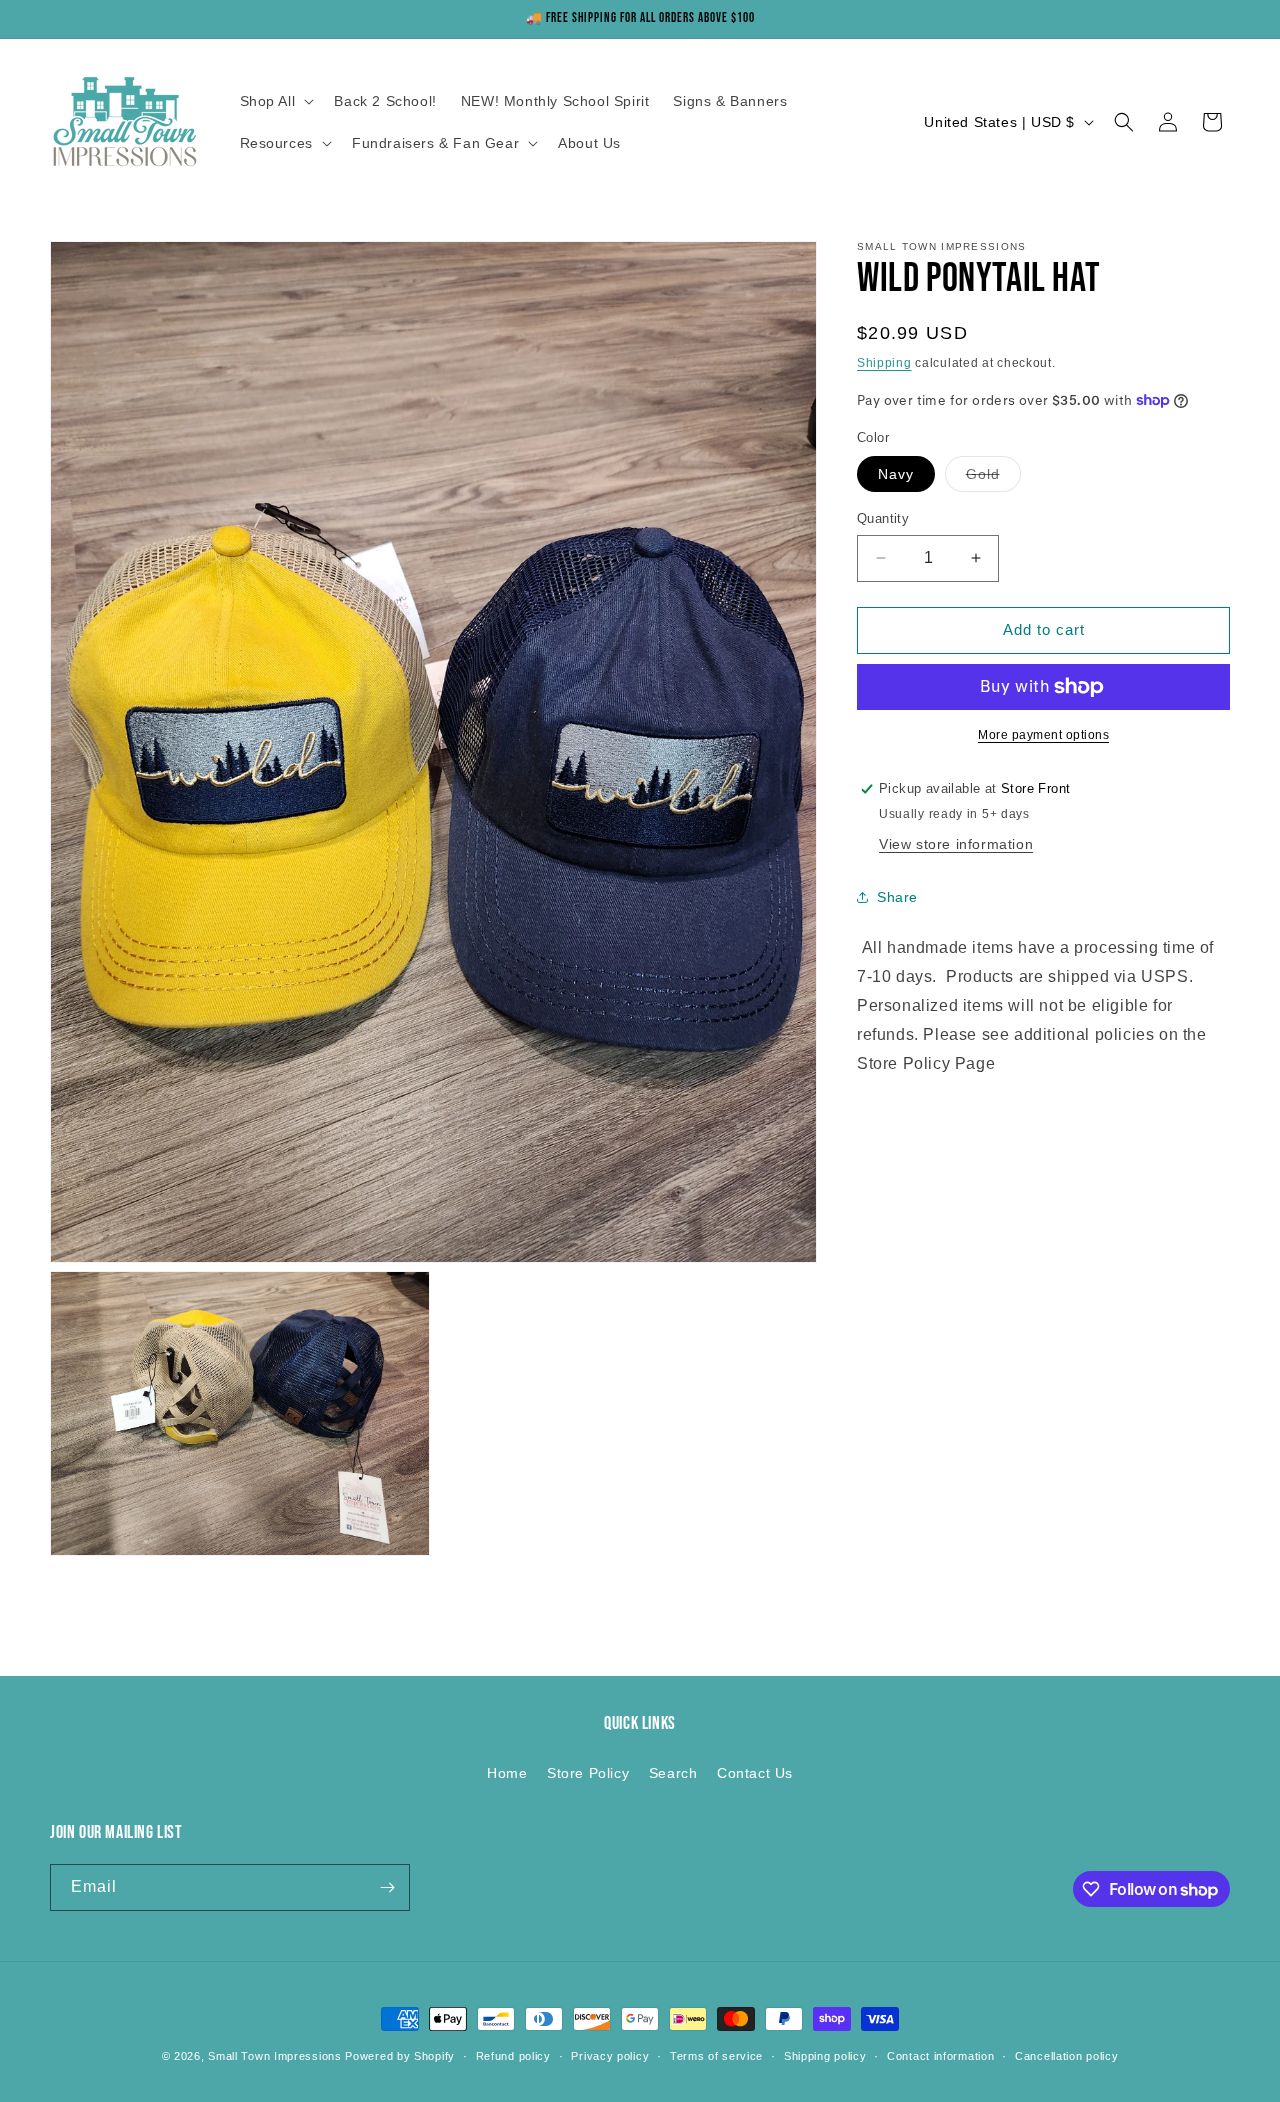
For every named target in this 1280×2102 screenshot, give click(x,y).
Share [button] (897, 897)
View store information (956, 844)
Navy (896, 474)
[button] (275, 101)
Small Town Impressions (274, 2056)
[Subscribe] (387, 1887)
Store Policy (588, 1773)
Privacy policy (610, 2056)
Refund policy (513, 2056)
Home (507, 1773)
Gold (993, 478)
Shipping (884, 363)
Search (673, 1773)
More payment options (1043, 735)
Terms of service (716, 2056)
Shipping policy (825, 2056)
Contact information (940, 2056)
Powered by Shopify (400, 2056)
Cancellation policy (1066, 2056)
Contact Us (755, 1773)
